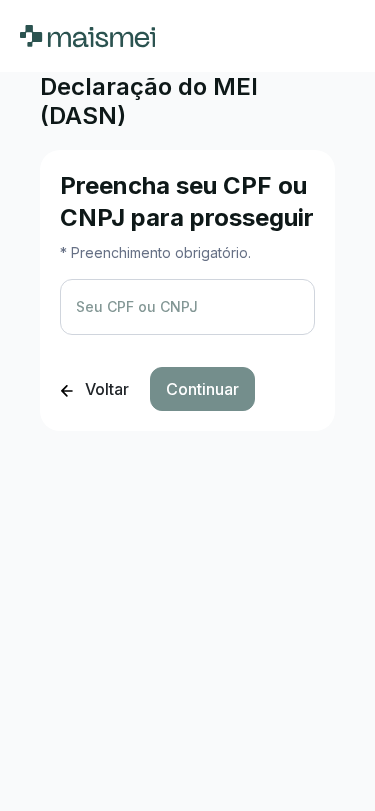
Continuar (202, 389)
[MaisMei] (87, 36)
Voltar (105, 389)
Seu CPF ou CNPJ (137, 306)
